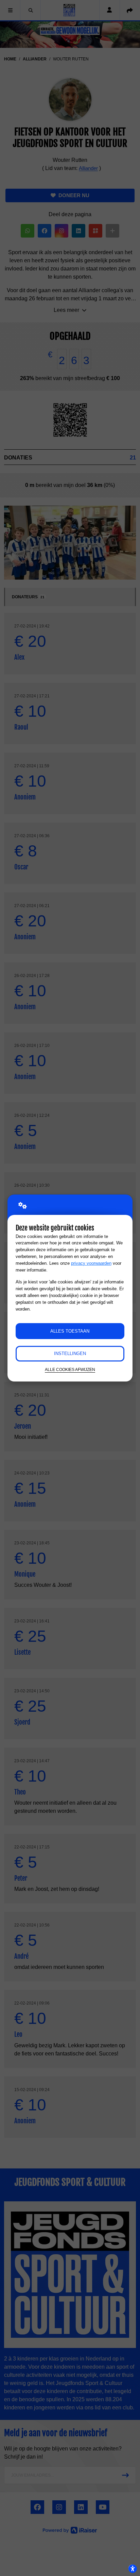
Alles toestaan (70, 1331)
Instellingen (70, 1353)
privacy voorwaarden (91, 1263)
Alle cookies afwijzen (70, 1369)
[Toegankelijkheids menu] (133, 2569)
